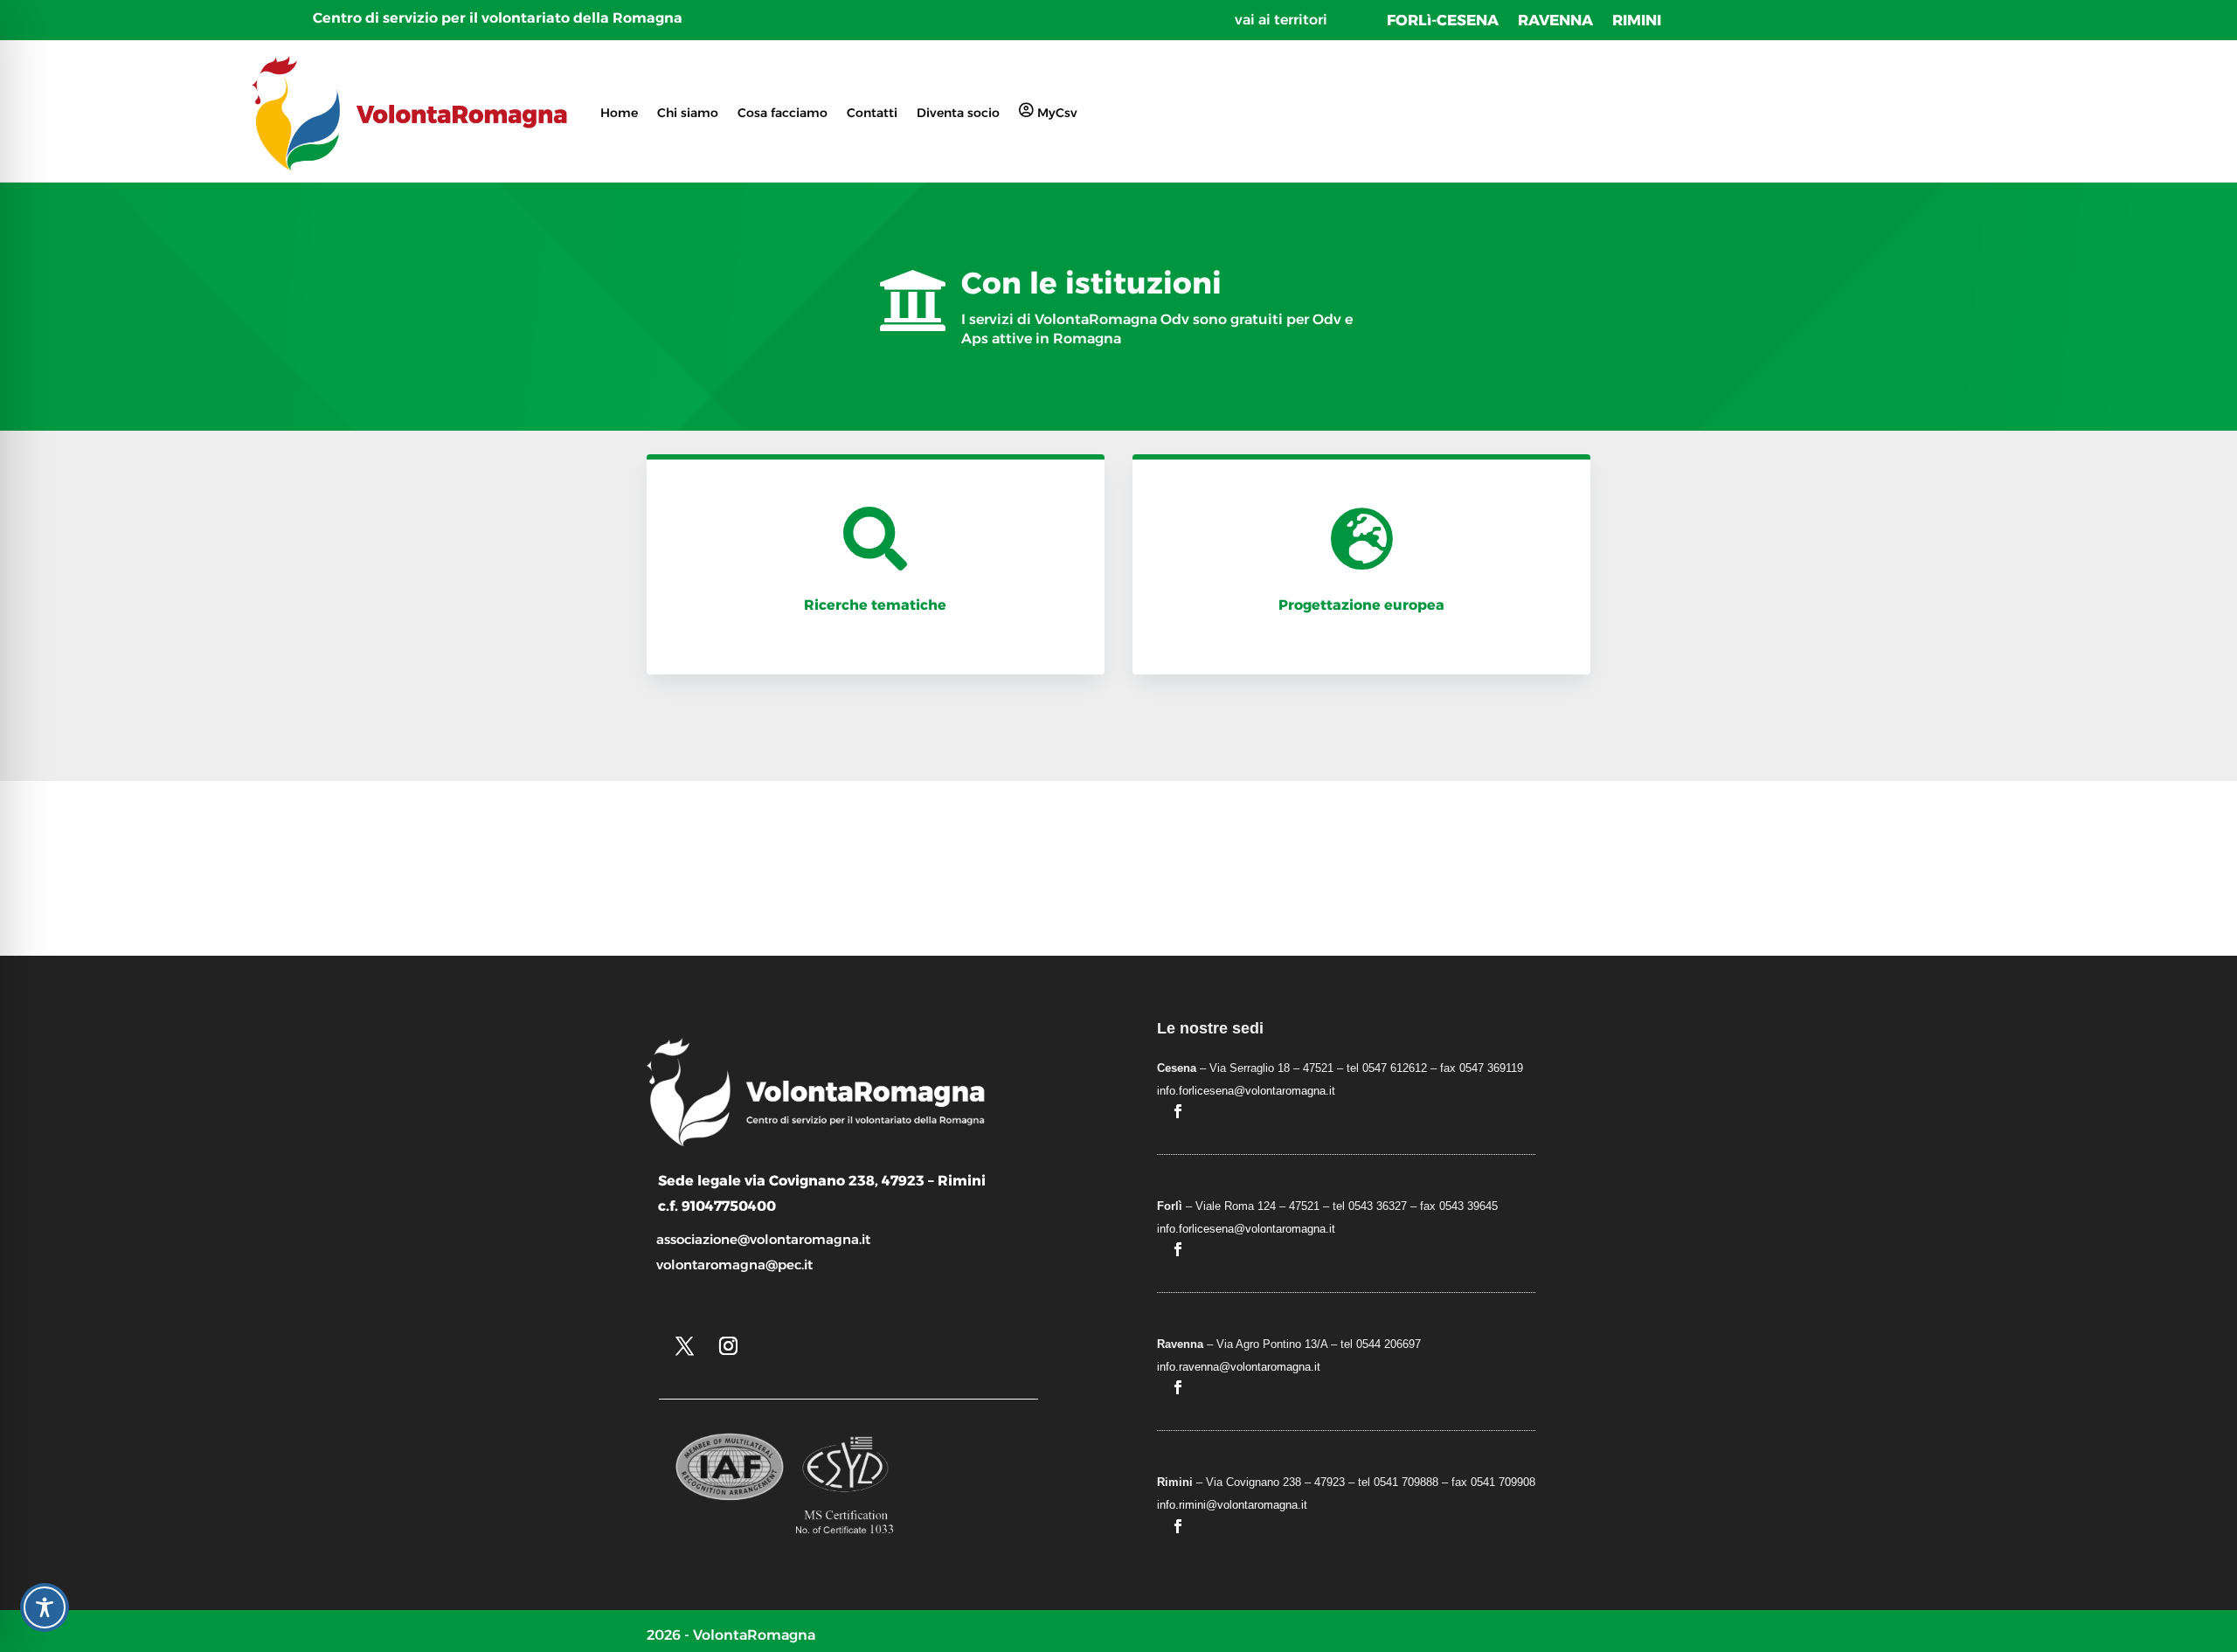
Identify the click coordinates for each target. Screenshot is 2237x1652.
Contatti (872, 113)
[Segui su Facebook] (1178, 1111)
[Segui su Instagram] (728, 1346)
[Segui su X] (684, 1346)
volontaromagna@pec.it (734, 1265)
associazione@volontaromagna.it (763, 1239)
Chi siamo (688, 113)
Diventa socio (958, 113)
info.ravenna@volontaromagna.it (1239, 1367)
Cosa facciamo (783, 113)
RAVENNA (1555, 21)
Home (619, 113)
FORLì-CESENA (1443, 21)
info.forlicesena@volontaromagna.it (1246, 1091)
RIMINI (1637, 21)
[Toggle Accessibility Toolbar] (45, 1607)
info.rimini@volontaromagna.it (1232, 1505)
